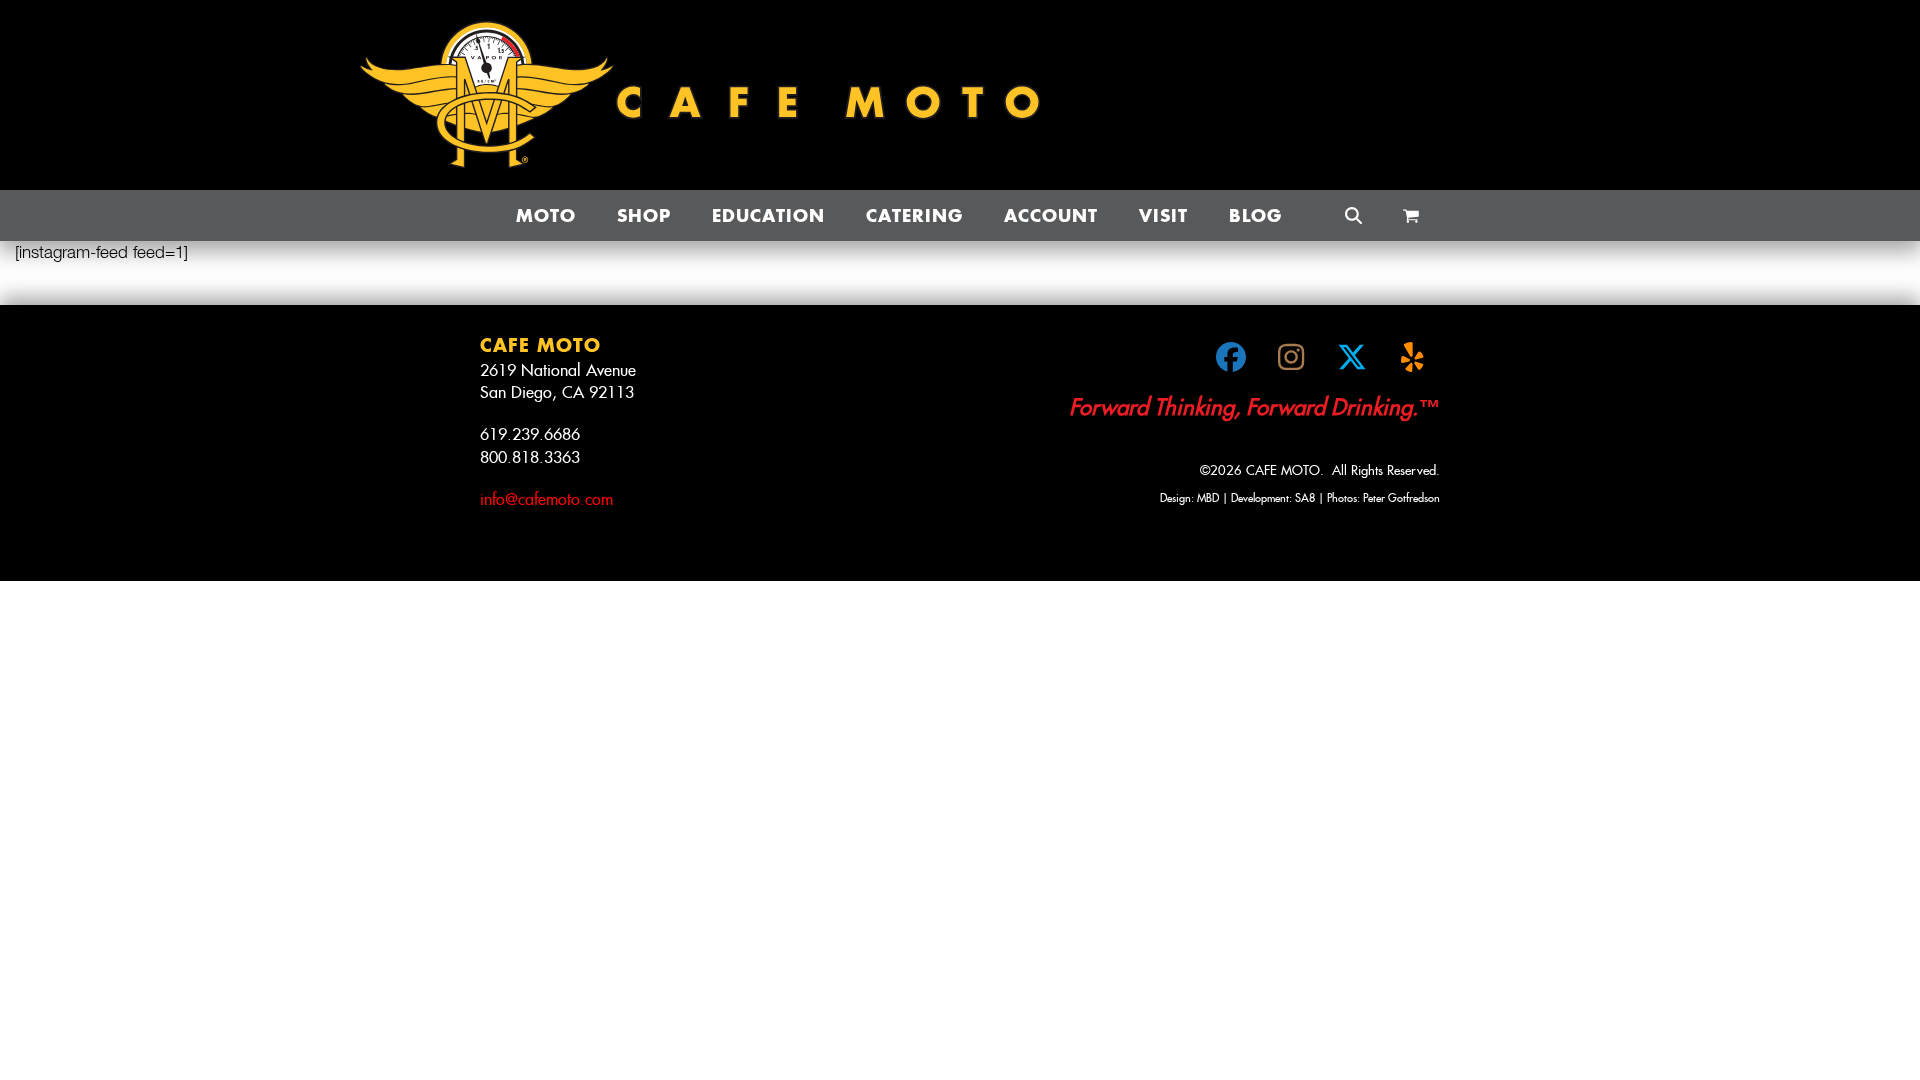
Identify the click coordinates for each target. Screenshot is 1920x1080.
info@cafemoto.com (546, 499)
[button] (1411, 216)
